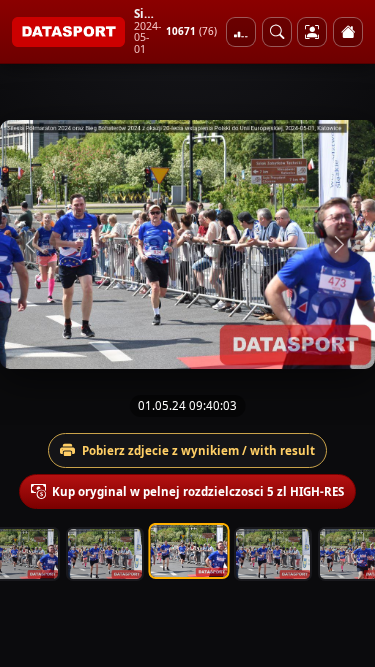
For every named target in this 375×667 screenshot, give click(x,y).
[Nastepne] (342, 245)
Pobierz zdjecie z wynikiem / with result (198, 450)
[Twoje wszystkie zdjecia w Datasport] (312, 32)
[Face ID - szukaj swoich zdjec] (277, 32)
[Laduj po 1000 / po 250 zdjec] (241, 32)
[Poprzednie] (33, 245)
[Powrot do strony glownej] (348, 32)
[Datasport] (68, 32)
